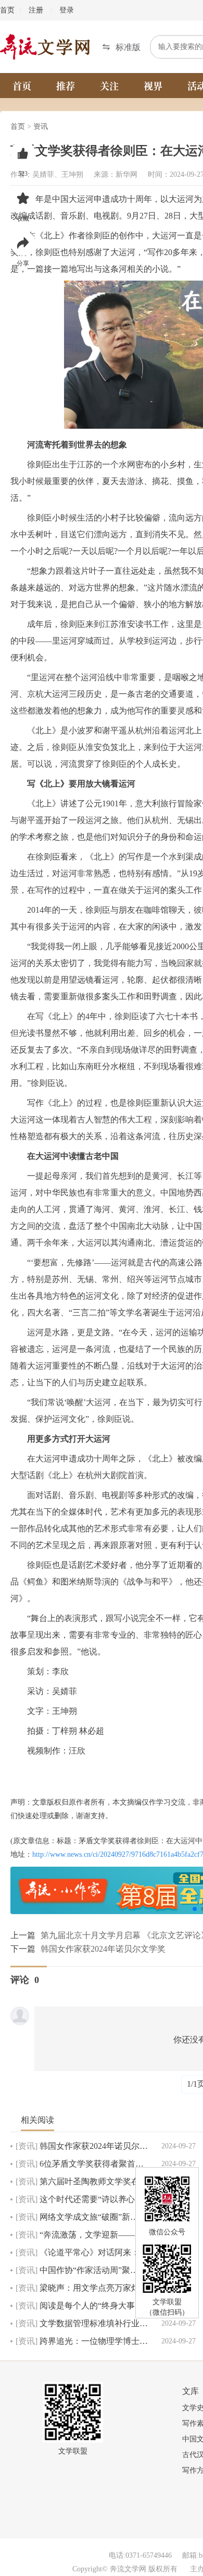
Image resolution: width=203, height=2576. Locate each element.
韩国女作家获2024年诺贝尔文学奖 (103, 1949)
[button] (121, 47)
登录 (67, 10)
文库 (191, 2391)
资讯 (41, 126)
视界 (153, 86)
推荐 (66, 86)
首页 (7, 10)
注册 (36, 10)
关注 (109, 86)
